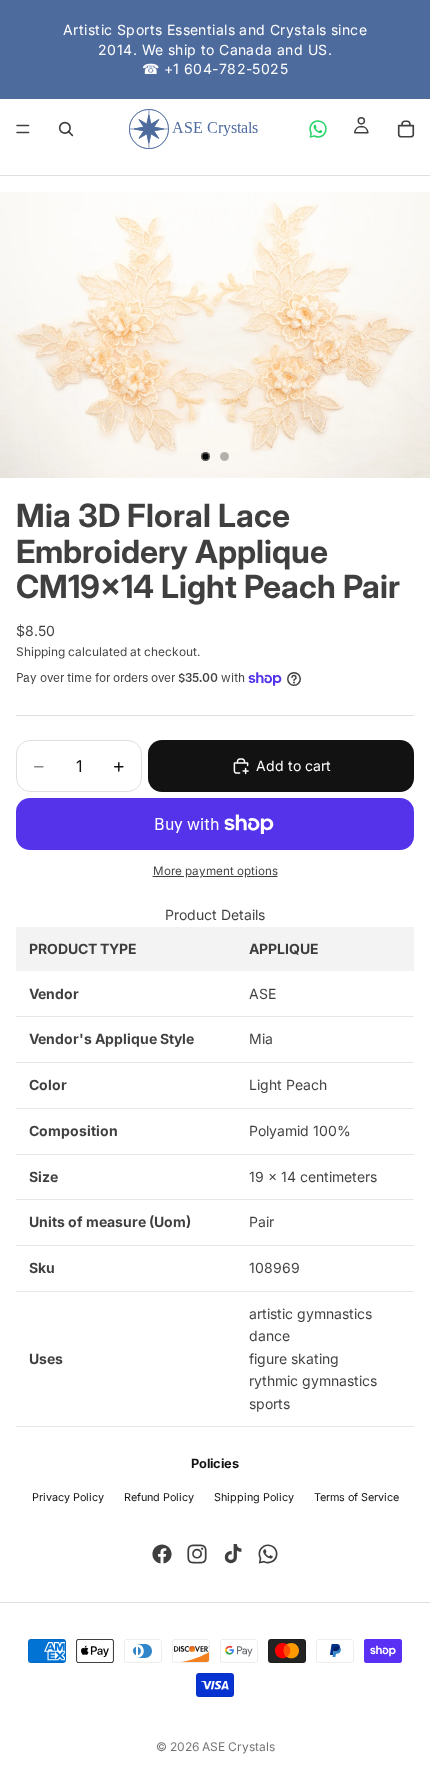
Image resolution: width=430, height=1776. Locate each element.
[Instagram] (197, 1554)
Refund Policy (159, 1497)
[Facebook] (162, 1554)
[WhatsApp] (318, 129)
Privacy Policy (68, 1497)
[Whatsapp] (268, 1554)
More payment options (215, 871)
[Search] (66, 129)
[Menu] (23, 129)
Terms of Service (356, 1497)
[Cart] (406, 129)
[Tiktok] (233, 1554)
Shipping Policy (254, 1497)
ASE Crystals (238, 1746)
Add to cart (293, 765)
